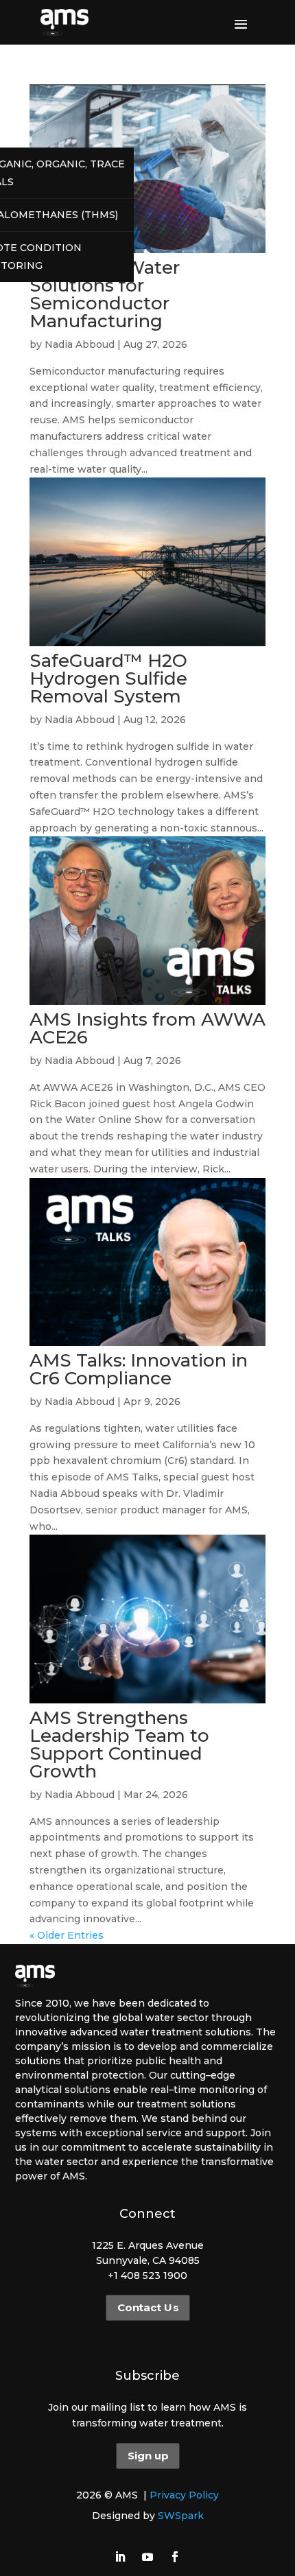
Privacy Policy (184, 2495)
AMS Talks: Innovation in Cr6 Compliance (139, 1369)
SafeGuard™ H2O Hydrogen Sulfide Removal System (108, 678)
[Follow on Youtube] (147, 2557)
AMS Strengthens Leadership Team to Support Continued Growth (119, 1745)
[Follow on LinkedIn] (120, 2557)
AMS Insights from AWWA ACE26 (147, 1028)
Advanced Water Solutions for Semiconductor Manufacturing (105, 294)
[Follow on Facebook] (175, 2557)
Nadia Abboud (80, 344)
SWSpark (181, 2516)
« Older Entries (67, 1935)
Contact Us (147, 2308)
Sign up (147, 2456)
